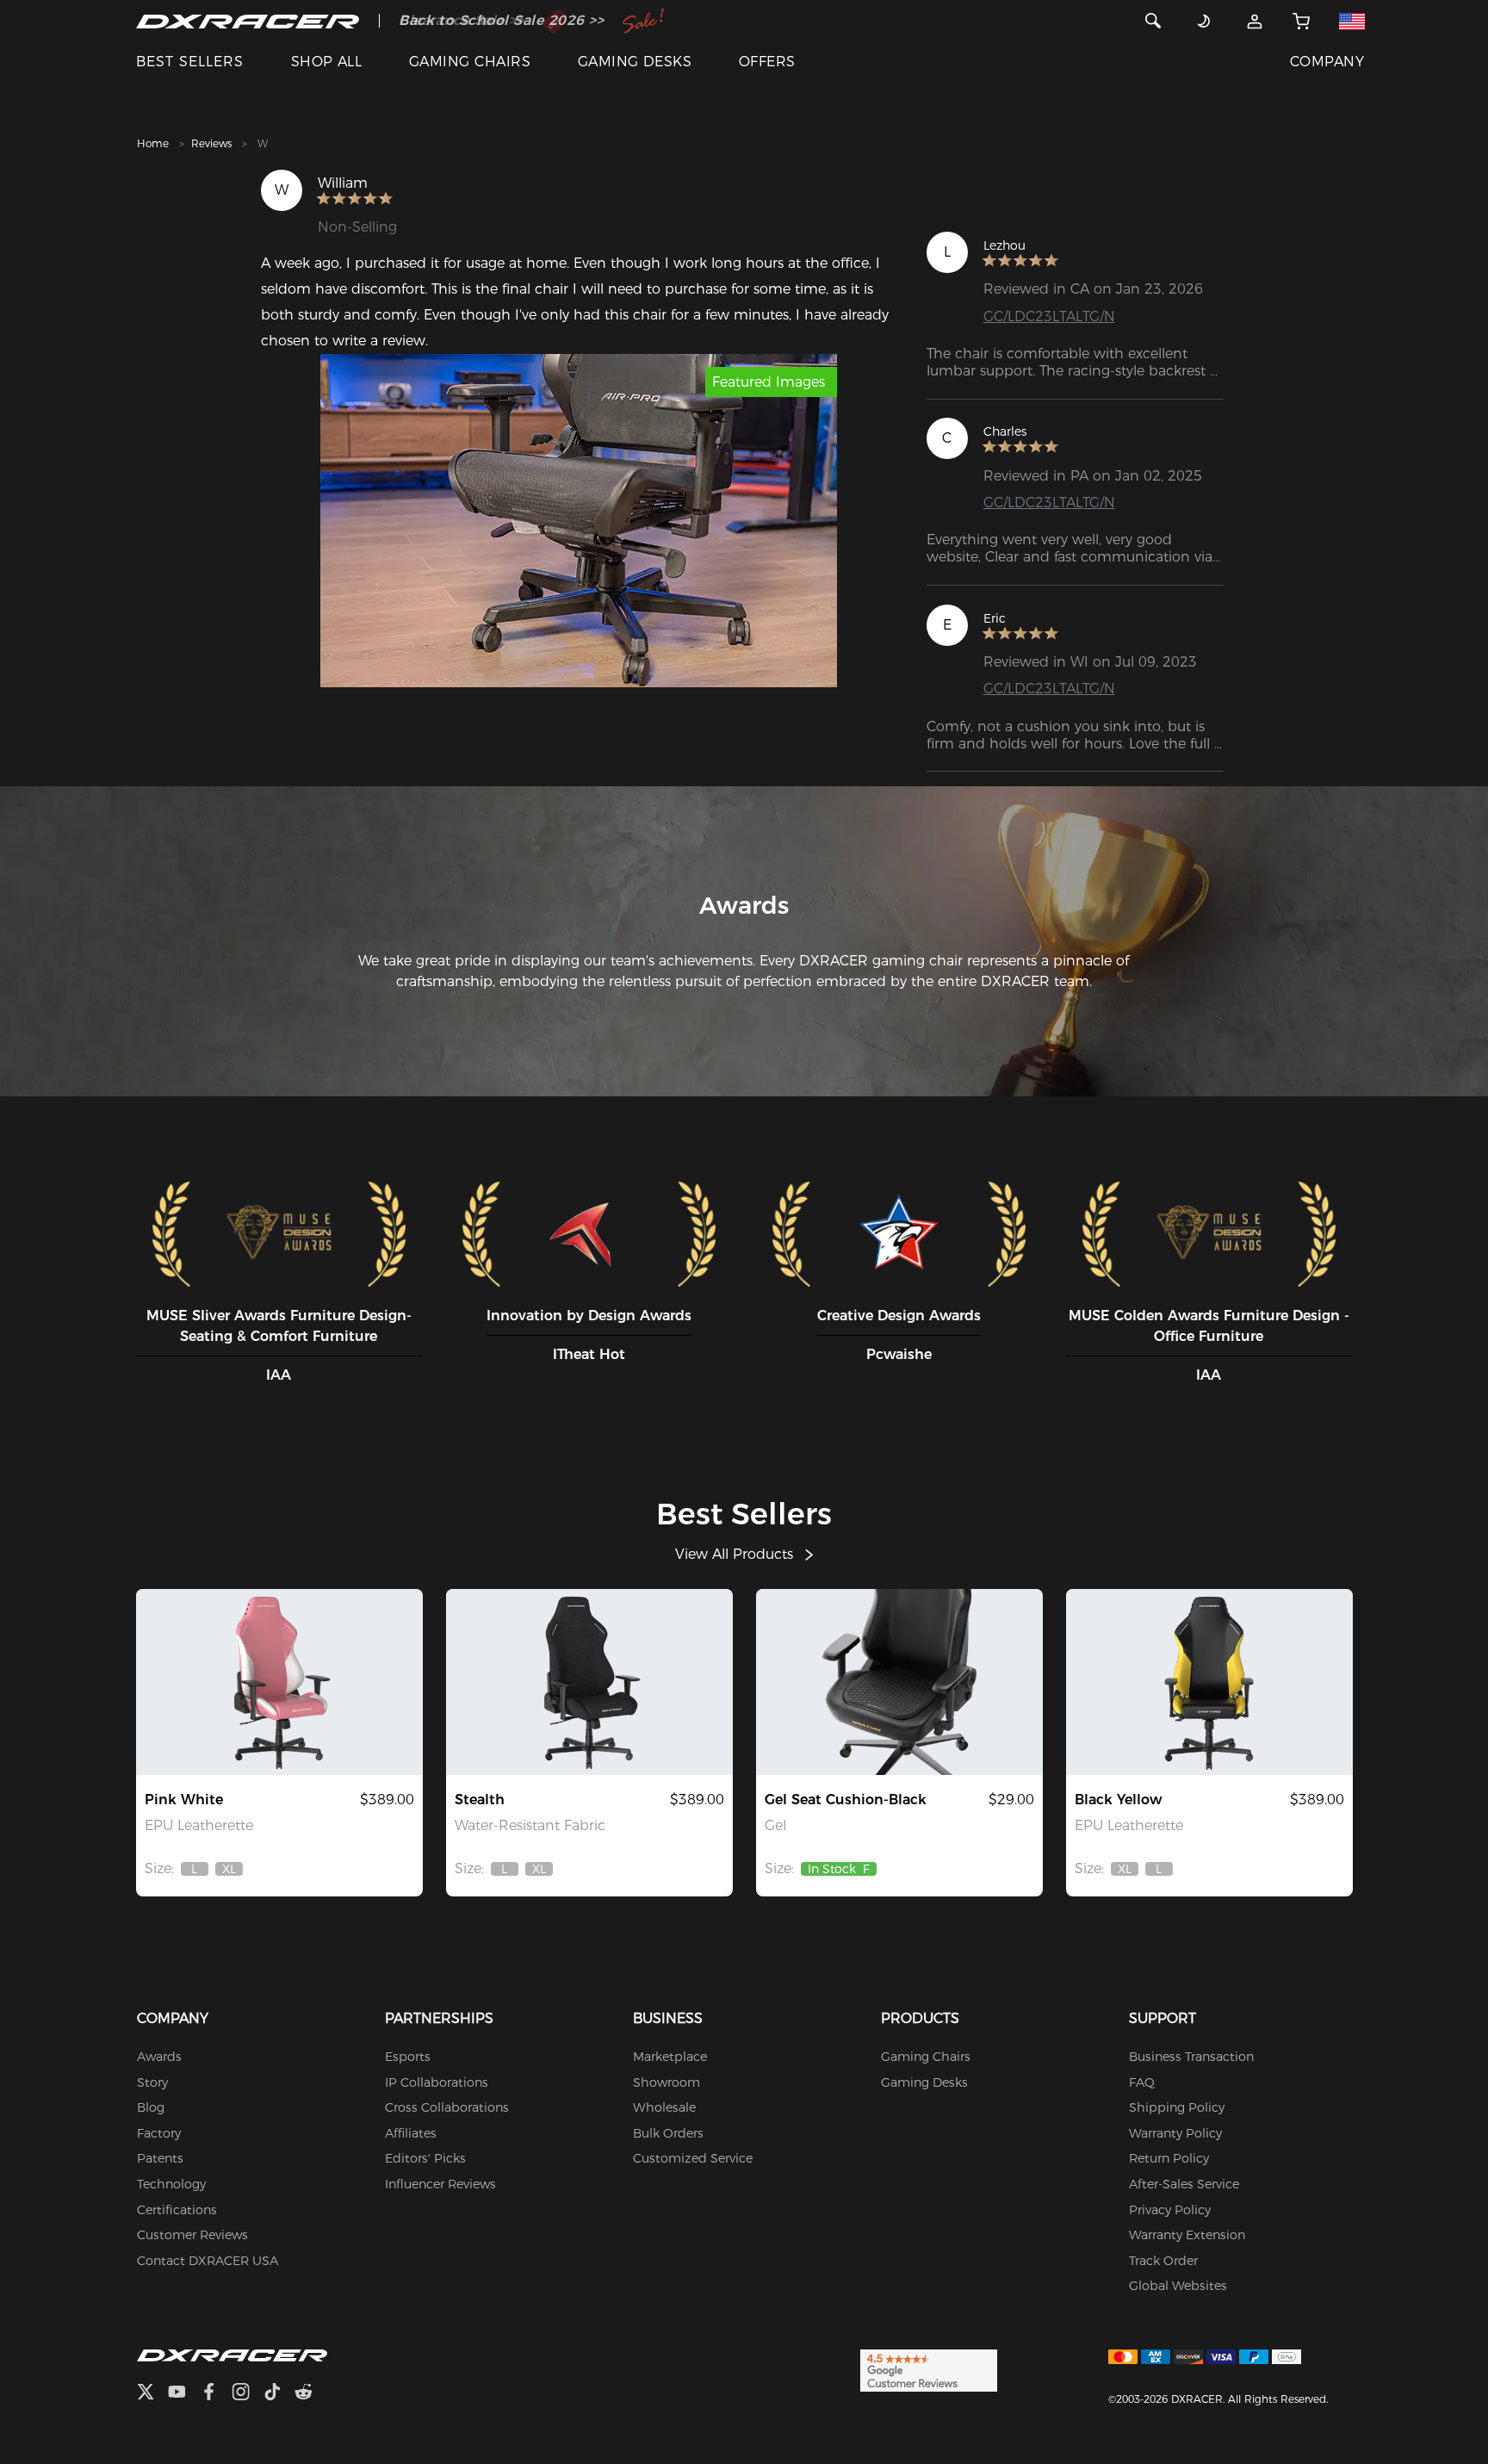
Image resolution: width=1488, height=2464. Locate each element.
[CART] (1302, 21)
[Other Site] (1352, 21)
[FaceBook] (216, 2394)
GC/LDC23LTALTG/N (1049, 317)
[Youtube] (184, 2394)
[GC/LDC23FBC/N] (589, 1682)
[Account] (1255, 21)
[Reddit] (310, 2394)
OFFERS (767, 62)
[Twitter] (152, 2394)
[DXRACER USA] (248, 21)
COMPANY (1327, 62)
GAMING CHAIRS (470, 62)
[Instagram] (248, 2394)
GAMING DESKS (635, 62)
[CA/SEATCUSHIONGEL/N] (899, 1682)
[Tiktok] (279, 2394)
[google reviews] (929, 2369)
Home (153, 143)
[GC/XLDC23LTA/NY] (1209, 1682)
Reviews (211, 143)
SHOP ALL (327, 62)
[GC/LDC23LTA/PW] (279, 1682)
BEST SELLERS (190, 62)
